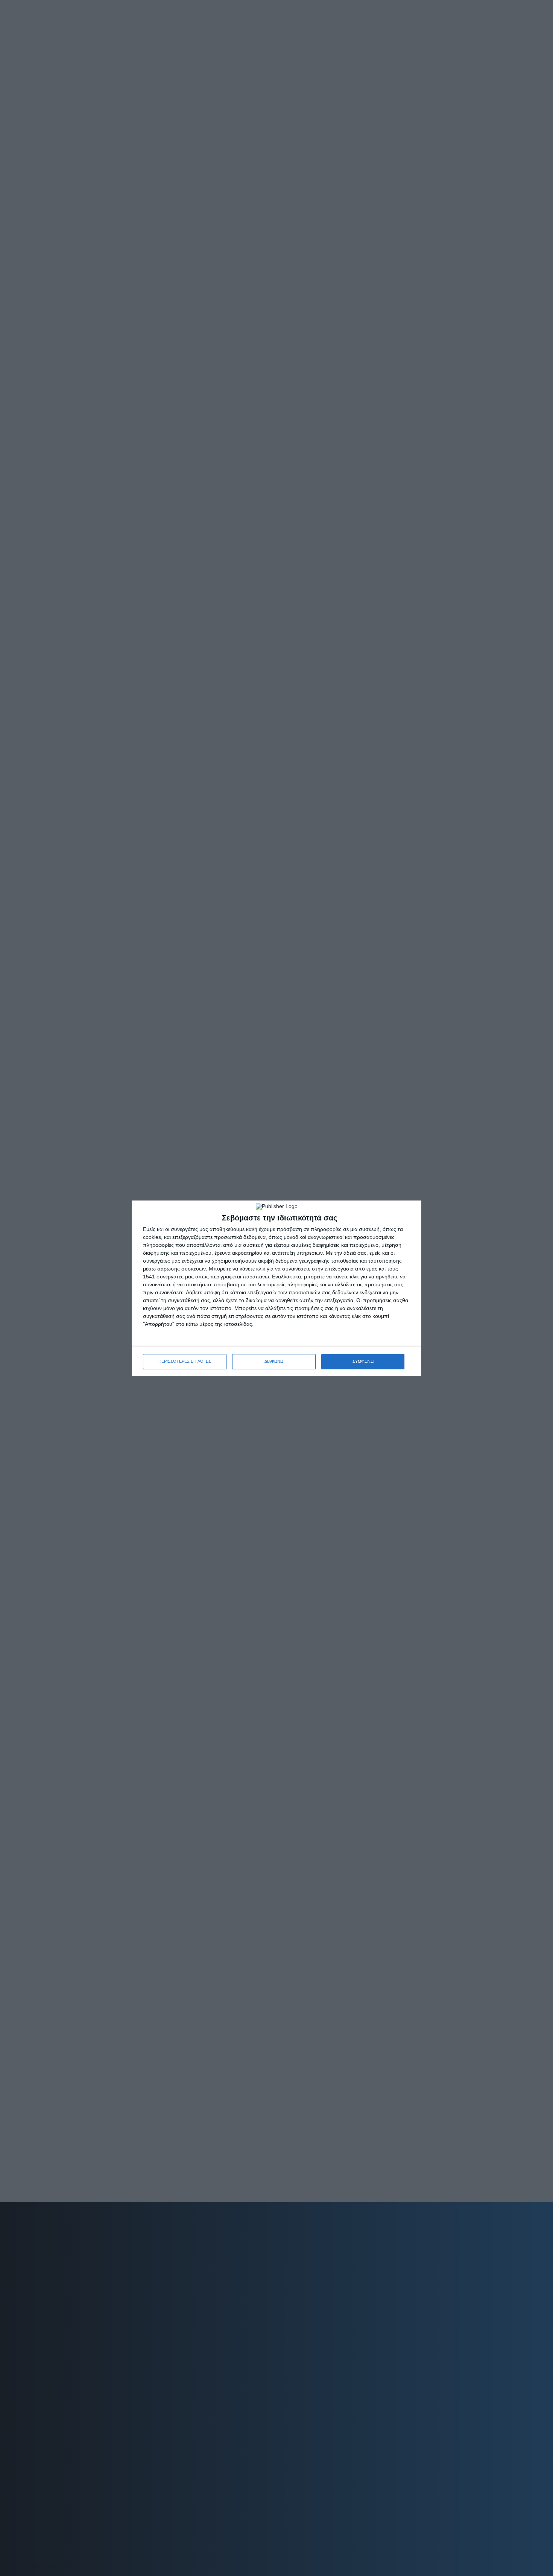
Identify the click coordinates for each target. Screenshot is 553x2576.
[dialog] (276, 1288)
